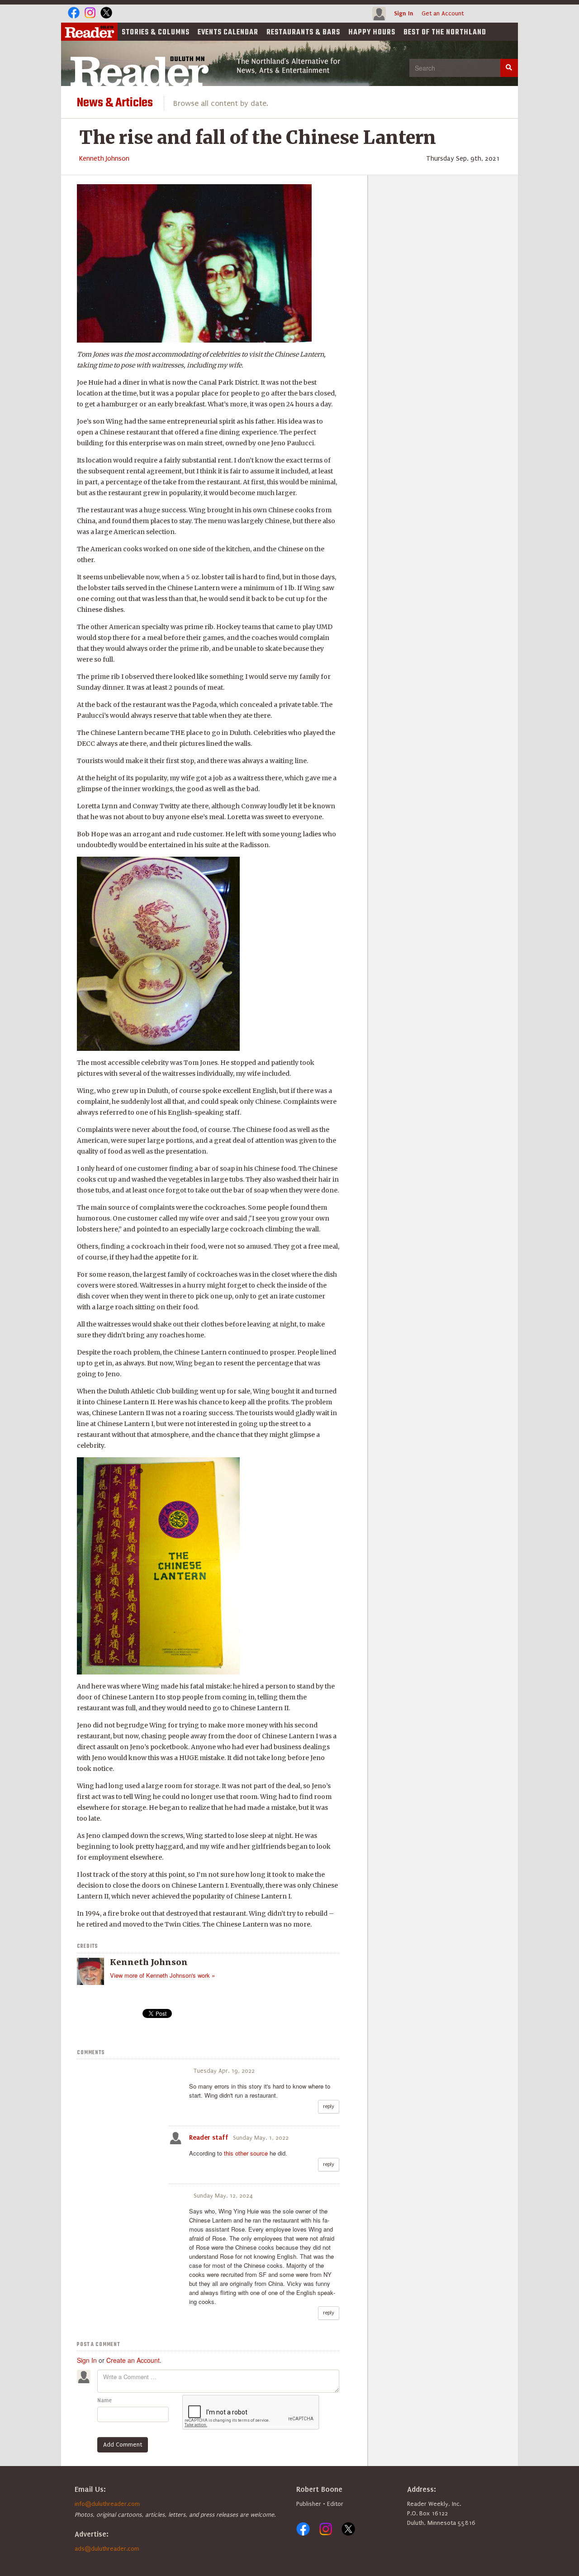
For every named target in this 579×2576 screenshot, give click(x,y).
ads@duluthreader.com (107, 2549)
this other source (246, 2153)
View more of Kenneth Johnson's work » (162, 1975)
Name (104, 2400)
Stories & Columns (156, 33)
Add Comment (123, 2445)
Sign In (404, 13)
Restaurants (303, 33)
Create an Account (133, 2360)
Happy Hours (372, 33)
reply (329, 2106)
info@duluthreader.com (107, 2504)
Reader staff (209, 2137)
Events (228, 33)
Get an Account (443, 13)
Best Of (445, 33)
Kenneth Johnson (104, 158)
